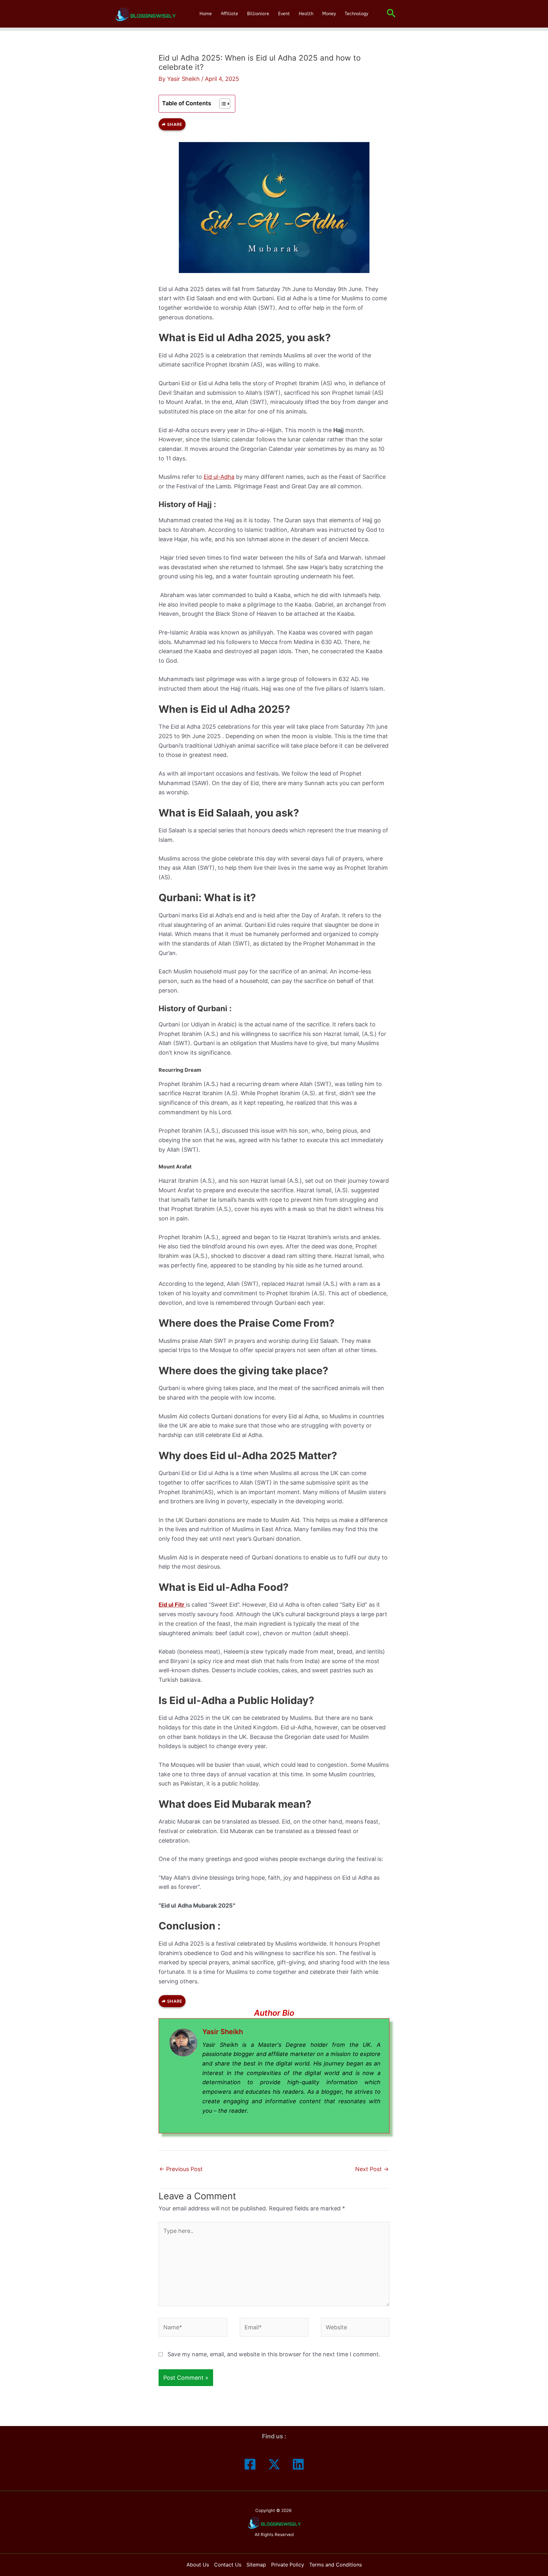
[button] (391, 14)
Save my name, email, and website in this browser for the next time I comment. (274, 2354)
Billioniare (258, 14)
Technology (356, 14)
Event (284, 14)
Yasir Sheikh (223, 2032)
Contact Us (228, 2565)
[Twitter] (274, 2464)
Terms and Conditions (336, 2565)
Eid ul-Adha (219, 477)
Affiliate (229, 14)
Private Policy (288, 2565)
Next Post (372, 2169)
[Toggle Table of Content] (222, 104)
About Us (198, 2565)
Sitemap (256, 2565)
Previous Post (181, 2169)
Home (206, 14)
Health (306, 14)
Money (329, 14)
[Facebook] (250, 2464)
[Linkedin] (298, 2464)
